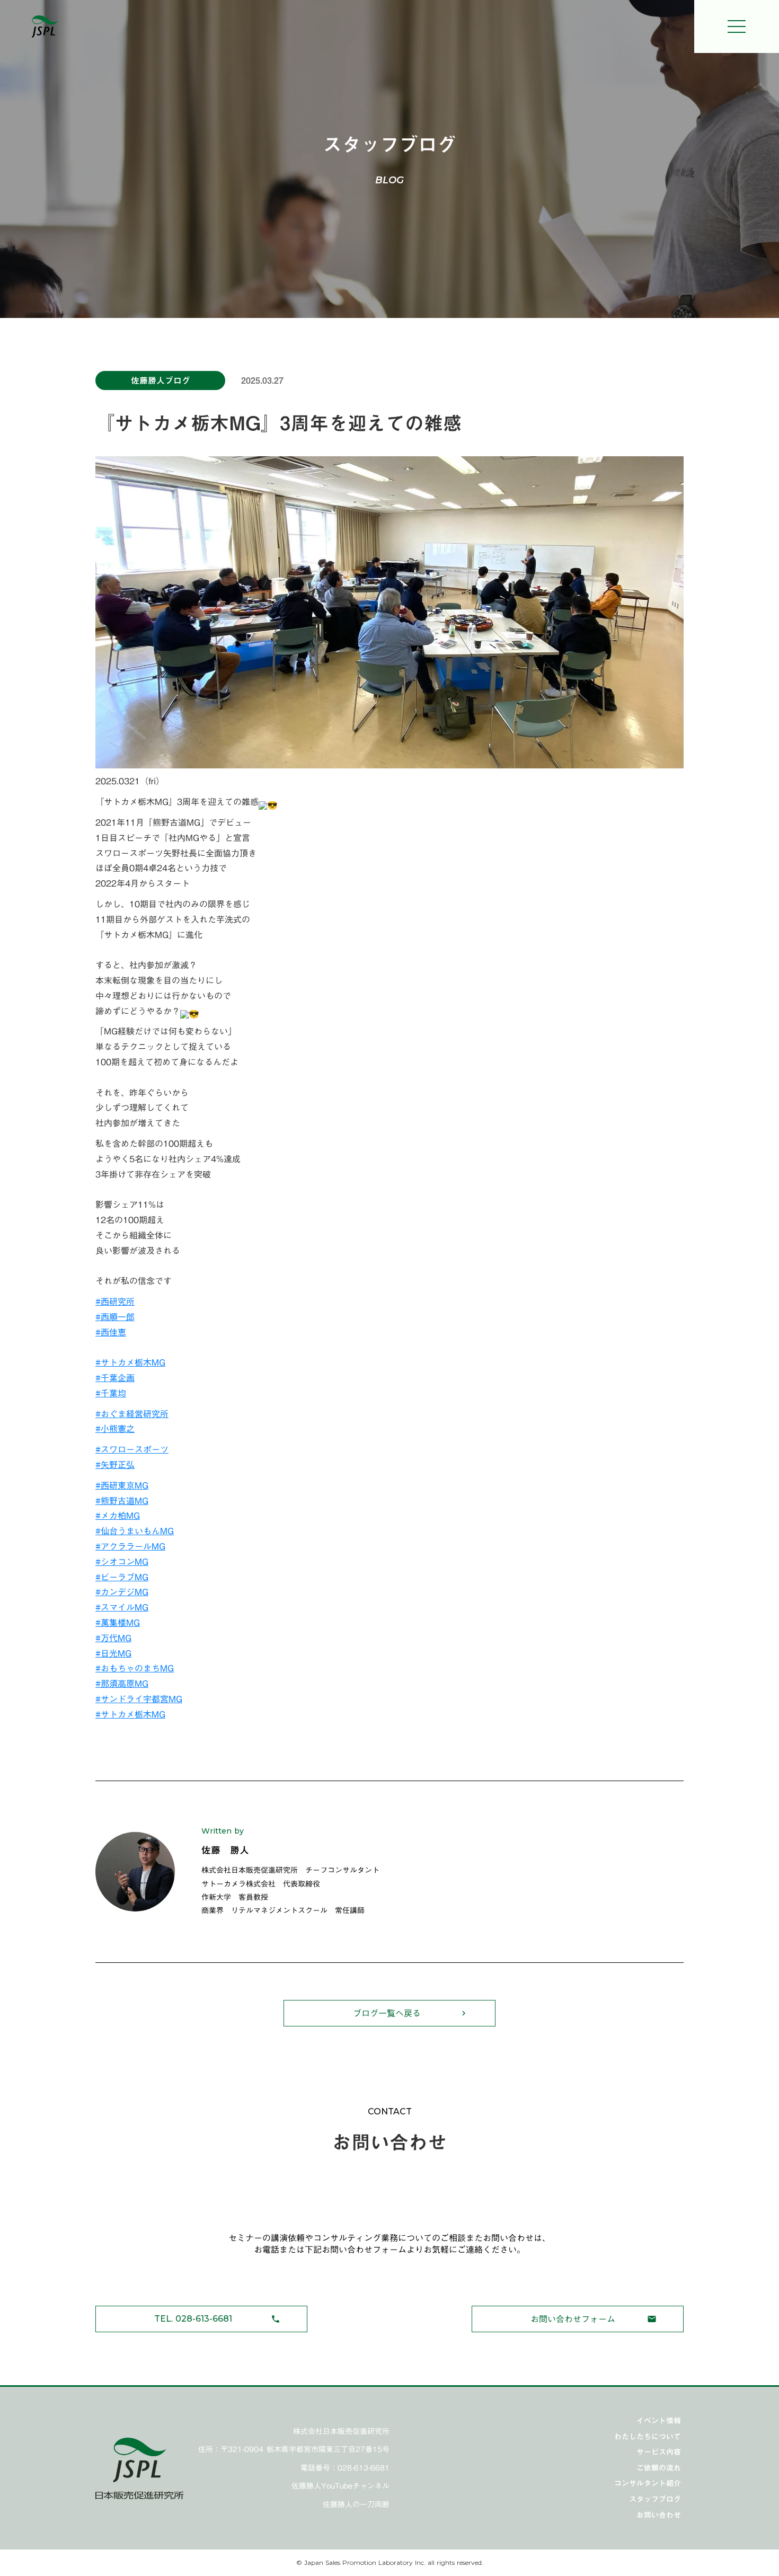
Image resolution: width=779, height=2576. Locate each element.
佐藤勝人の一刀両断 (356, 2505)
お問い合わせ (659, 2515)
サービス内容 (659, 2452)
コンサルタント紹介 (648, 2483)
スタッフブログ (655, 2499)
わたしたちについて (648, 2437)
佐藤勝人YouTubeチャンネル (340, 2486)
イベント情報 (659, 2421)
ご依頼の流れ (659, 2468)
